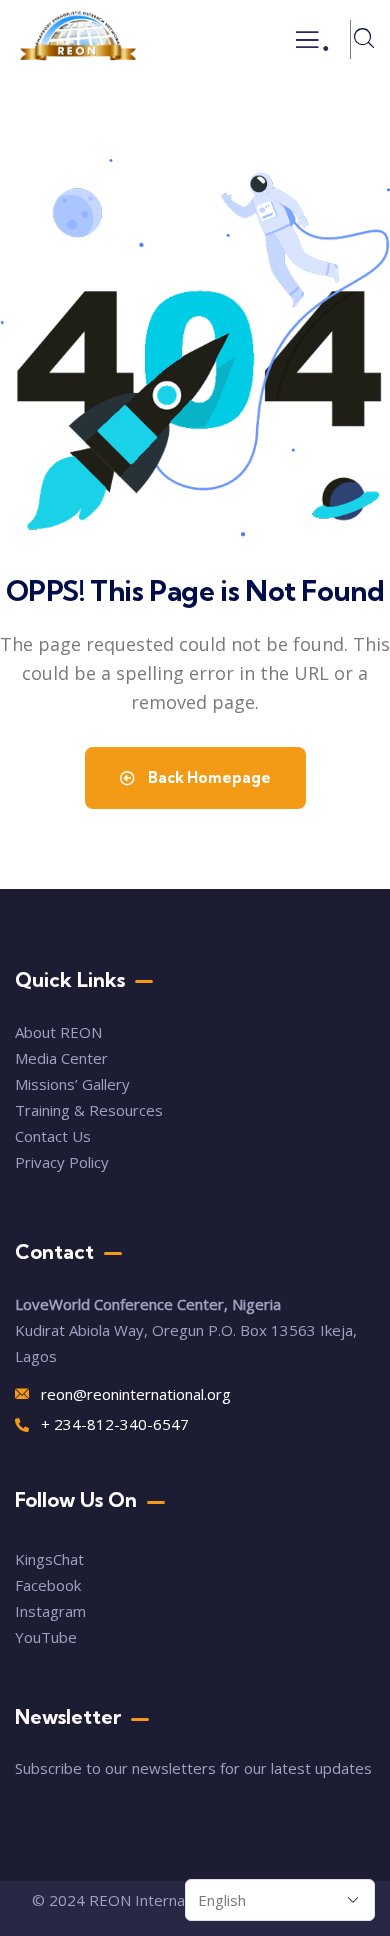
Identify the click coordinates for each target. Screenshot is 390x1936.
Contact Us (55, 1136)
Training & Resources (89, 1110)
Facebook (48, 1585)
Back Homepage (208, 777)
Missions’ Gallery (72, 1084)
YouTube (46, 1637)
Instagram (50, 1611)
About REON (58, 1032)
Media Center (61, 1058)
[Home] (78, 39)
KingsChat (49, 1559)
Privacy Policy (62, 1162)
